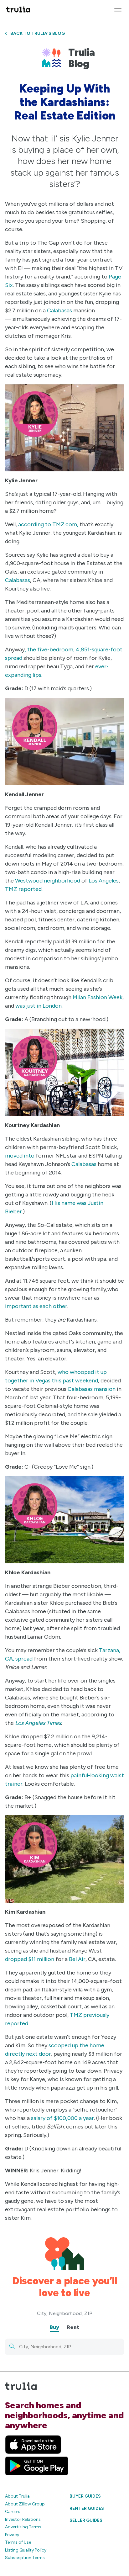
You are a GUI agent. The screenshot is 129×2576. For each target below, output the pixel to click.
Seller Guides (86, 2520)
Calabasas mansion (91, 1389)
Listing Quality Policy (26, 2550)
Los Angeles (104, 881)
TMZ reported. (24, 889)
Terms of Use (18, 2542)
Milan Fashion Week (98, 997)
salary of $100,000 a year (62, 2118)
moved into (20, 1156)
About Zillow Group (25, 2504)
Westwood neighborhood (48, 881)
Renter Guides (87, 2508)
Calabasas (59, 310)
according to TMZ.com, (48, 524)
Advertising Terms (23, 2527)
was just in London (39, 1006)
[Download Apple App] (33, 2445)
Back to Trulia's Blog (38, 33)
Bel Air (77, 1959)
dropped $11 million (30, 1959)
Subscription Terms (25, 2558)
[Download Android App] (37, 2466)
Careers (13, 2512)
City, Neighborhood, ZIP (65, 2313)
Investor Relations (23, 2519)
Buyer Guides (85, 2496)
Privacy (12, 2535)
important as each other (36, 1306)
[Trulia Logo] (18, 10)
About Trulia (17, 2496)
